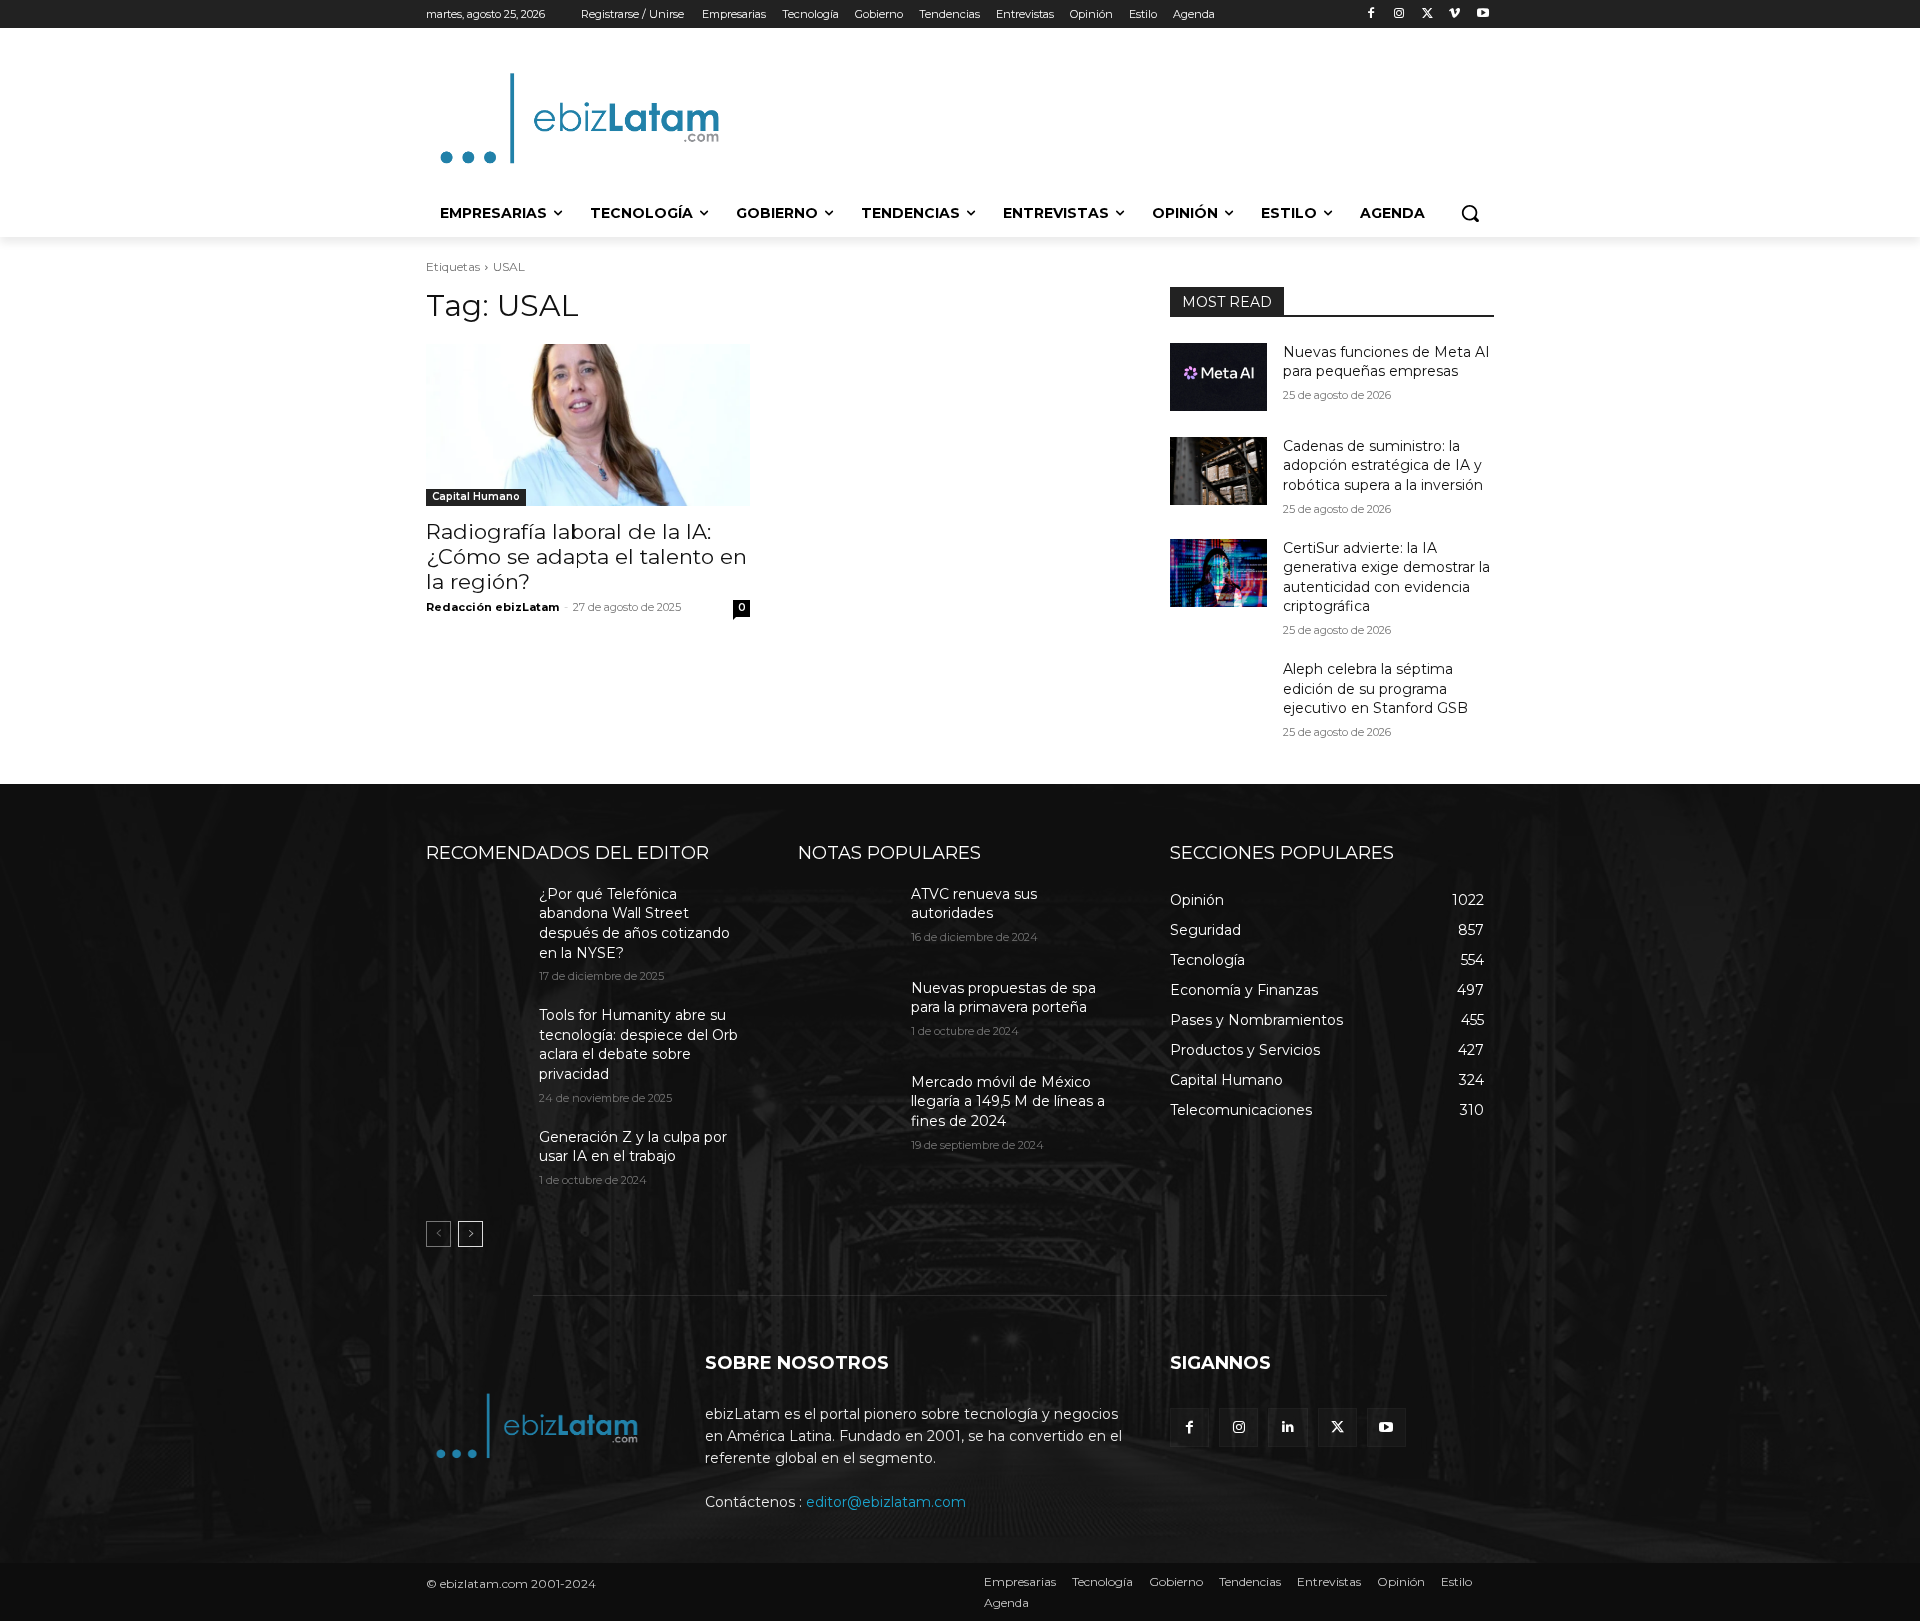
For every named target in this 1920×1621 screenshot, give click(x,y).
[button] (1470, 213)
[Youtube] (1482, 14)
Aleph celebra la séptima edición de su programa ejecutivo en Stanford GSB (1375, 688)
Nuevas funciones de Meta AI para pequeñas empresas (1386, 362)
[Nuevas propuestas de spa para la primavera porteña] (846, 1013)
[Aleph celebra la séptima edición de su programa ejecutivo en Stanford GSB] (1218, 694)
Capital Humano (476, 496)
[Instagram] (1399, 14)
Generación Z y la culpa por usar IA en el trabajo (633, 1147)
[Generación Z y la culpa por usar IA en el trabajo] (474, 1162)
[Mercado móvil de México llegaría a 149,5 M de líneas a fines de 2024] (846, 1107)
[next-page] (470, 1234)
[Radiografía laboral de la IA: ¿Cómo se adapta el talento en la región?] (588, 425)
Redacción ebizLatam (492, 607)
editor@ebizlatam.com (886, 1502)
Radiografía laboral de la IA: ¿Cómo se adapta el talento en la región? (586, 556)
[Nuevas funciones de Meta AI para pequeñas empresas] (1218, 377)
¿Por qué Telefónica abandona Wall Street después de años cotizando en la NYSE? (634, 923)
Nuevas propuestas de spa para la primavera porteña (1003, 998)
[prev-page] (438, 1234)
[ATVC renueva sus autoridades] (846, 919)
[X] (1427, 14)
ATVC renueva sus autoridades (974, 904)
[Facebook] (1371, 14)
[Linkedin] (1287, 1427)
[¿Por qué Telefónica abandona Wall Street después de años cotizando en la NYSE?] (474, 919)
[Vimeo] (1454, 14)
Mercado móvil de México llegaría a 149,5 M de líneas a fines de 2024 (1008, 1101)
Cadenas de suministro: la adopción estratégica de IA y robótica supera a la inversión (1383, 465)
